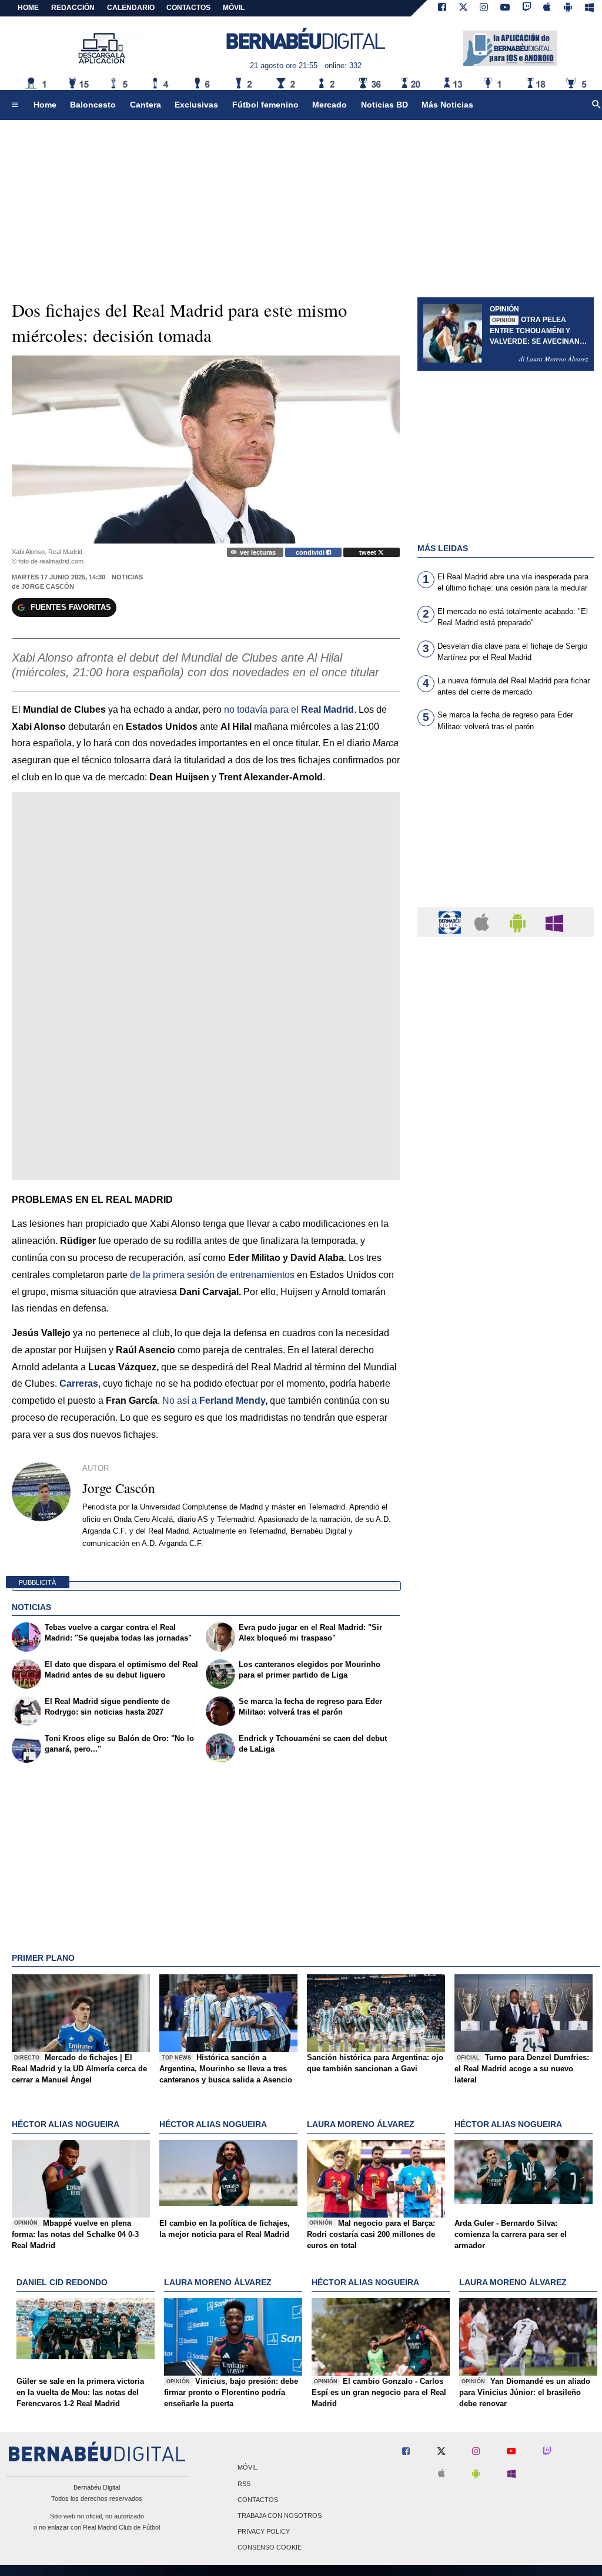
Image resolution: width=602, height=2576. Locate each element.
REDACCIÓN (73, 8)
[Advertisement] (506, 827)
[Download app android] (568, 8)
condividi (311, 552)
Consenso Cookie (270, 2548)
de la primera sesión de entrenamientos (212, 1275)
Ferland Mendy (232, 1401)
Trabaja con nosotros (280, 2515)
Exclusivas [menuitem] (196, 105)
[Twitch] (527, 8)
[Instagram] (484, 8)
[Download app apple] (548, 8)
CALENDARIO (131, 8)
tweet (369, 552)
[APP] (451, 922)
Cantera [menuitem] (146, 105)
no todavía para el (289, 710)
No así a (181, 1401)
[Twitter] (463, 8)
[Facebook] (442, 8)
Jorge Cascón (48, 586)
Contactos (258, 2500)
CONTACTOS (188, 8)
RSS (244, 2484)
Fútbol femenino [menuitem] (265, 105)
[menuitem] (15, 105)
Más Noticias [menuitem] (447, 105)
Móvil (248, 2468)
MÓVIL (234, 8)
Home (28, 8)
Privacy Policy (264, 2532)
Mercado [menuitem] (330, 105)
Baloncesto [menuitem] (93, 105)
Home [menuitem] (45, 105)
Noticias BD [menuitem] (384, 105)
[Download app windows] (589, 8)
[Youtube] (505, 8)
